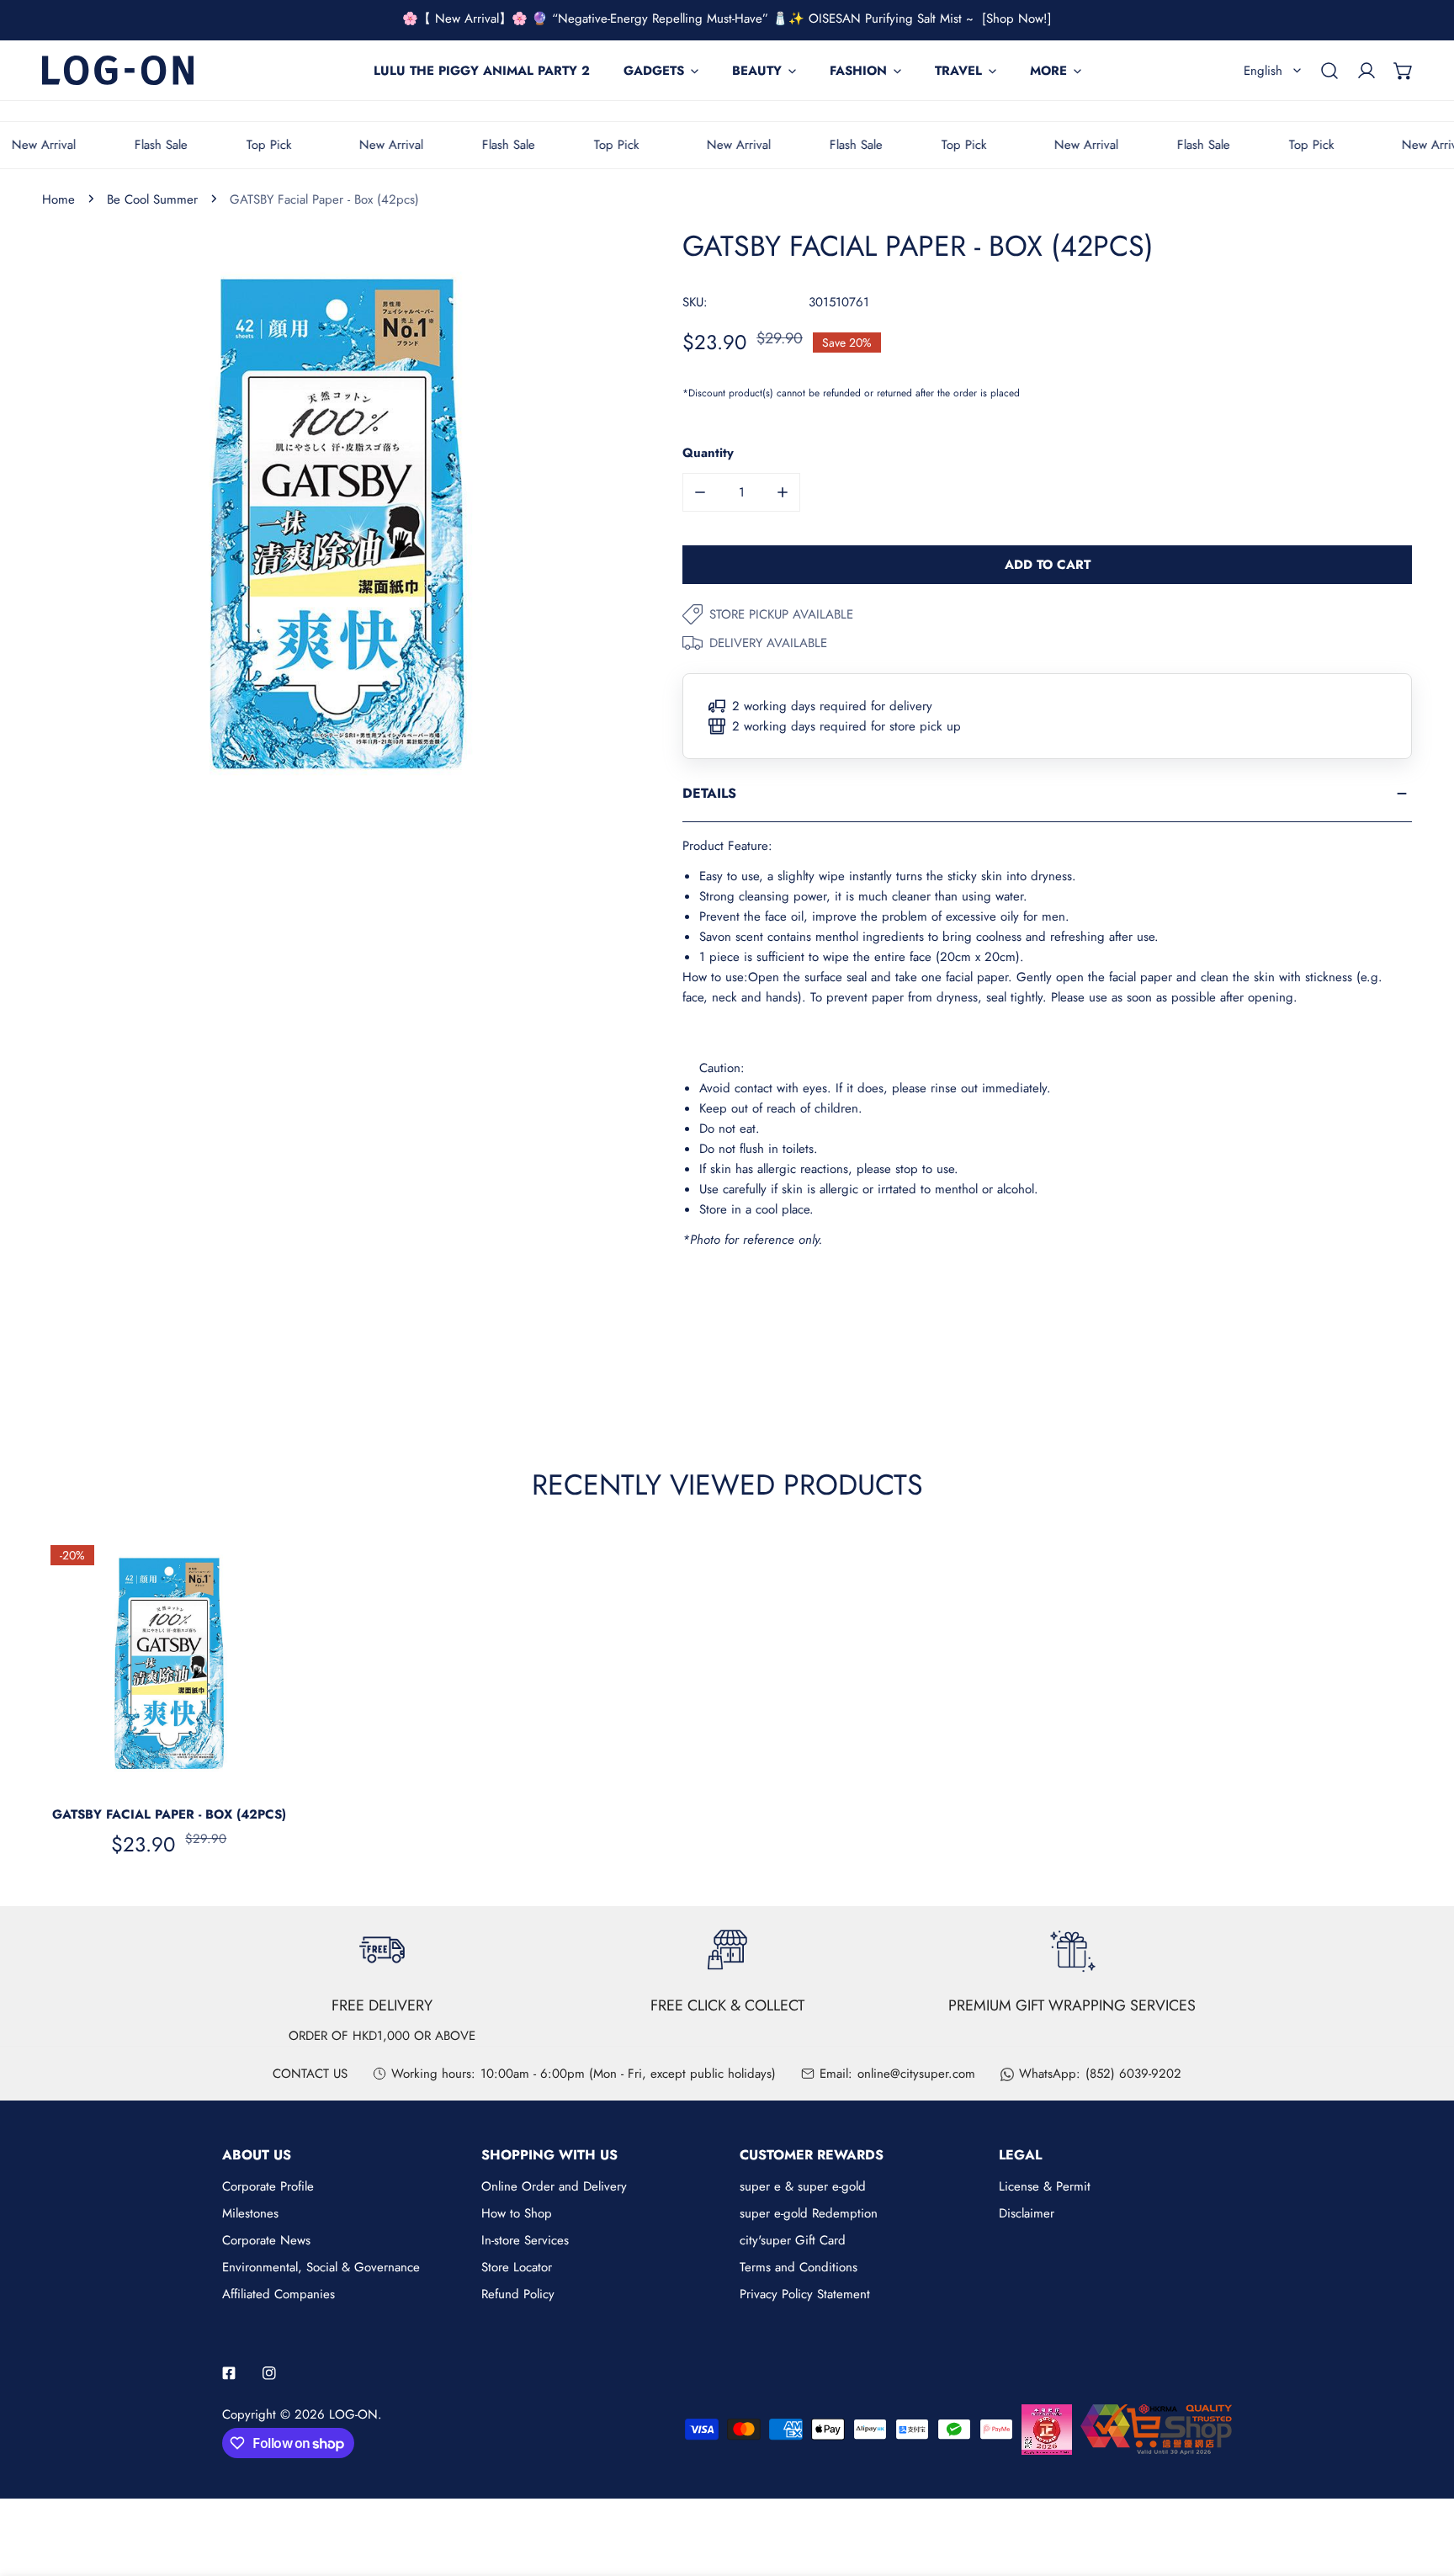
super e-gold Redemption (809, 2213)
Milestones (250, 2213)
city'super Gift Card (793, 2240)
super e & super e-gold (803, 2186)
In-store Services (525, 2240)
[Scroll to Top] (1424, 2487)
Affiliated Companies (279, 2294)
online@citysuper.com (916, 2074)
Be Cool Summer (152, 199)
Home (58, 199)
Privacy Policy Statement (805, 2294)
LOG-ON (353, 2414)
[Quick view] (264, 1771)
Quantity (708, 453)
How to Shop (517, 2213)
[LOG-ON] (118, 70)
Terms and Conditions (799, 2267)
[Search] (1329, 71)
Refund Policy (518, 2294)
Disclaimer (1027, 2213)
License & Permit (1045, 2186)
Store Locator (517, 2267)
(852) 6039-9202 (1133, 2074)
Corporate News (266, 2240)
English (1263, 71)
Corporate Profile (268, 2186)
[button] (1404, 71)
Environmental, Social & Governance (321, 2267)
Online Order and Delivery (554, 2186)
